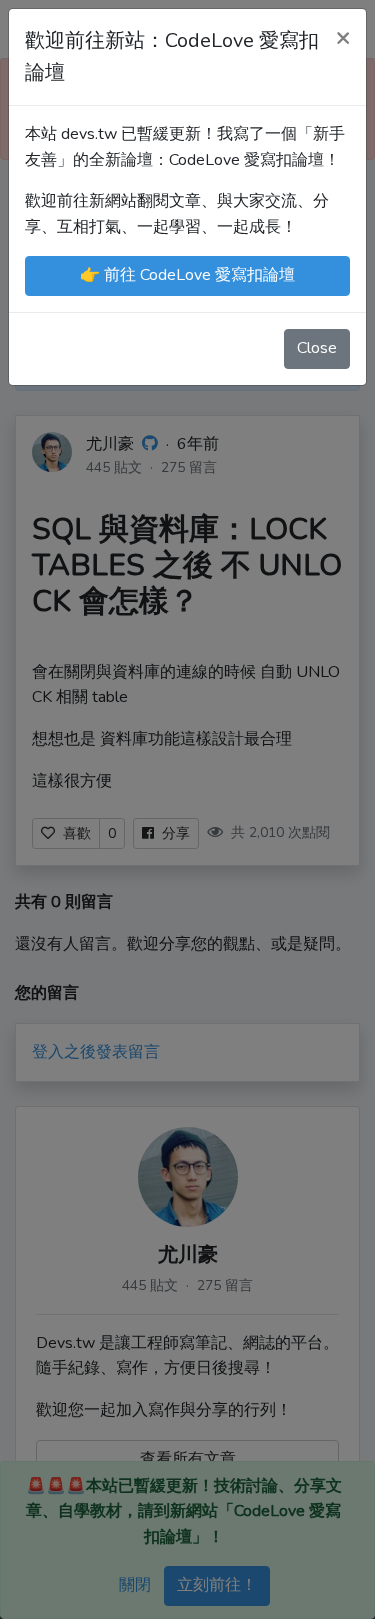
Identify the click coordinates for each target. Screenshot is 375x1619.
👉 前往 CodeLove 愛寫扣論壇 (187, 275)
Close (317, 348)
